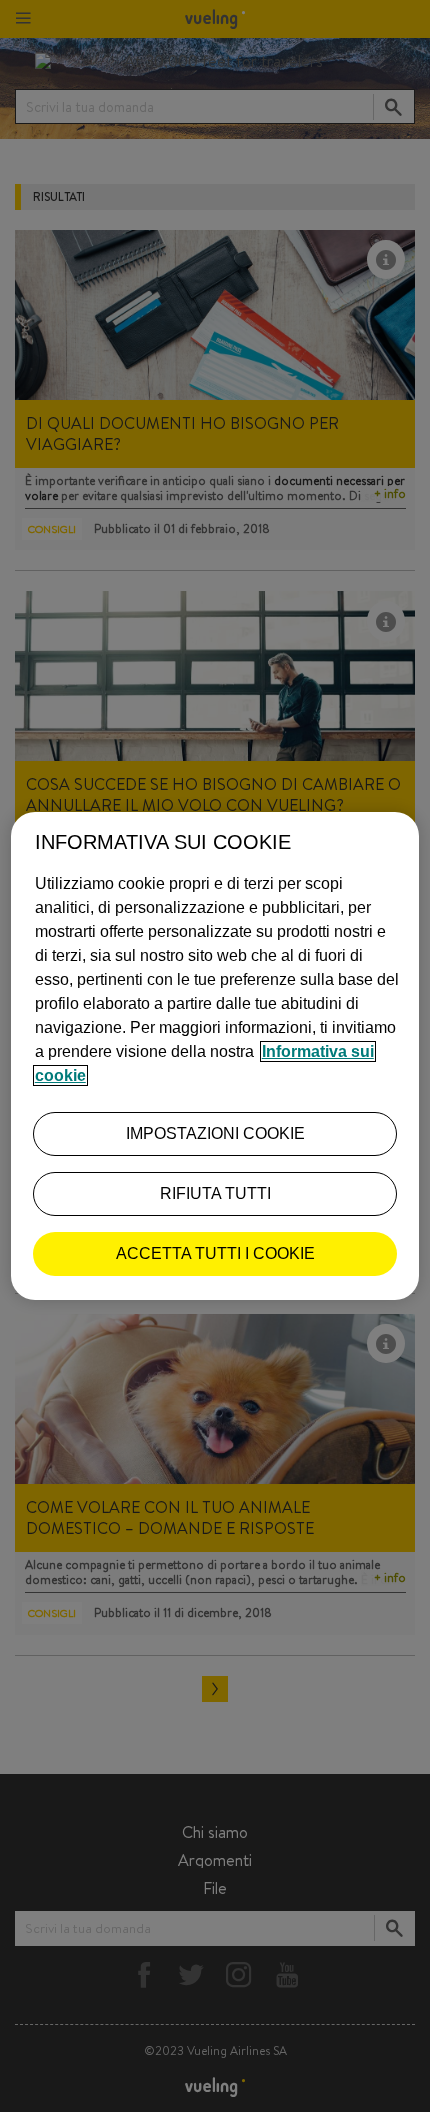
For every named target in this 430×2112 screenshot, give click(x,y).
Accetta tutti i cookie (215, 1253)
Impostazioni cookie (215, 1133)
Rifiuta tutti (215, 1193)
